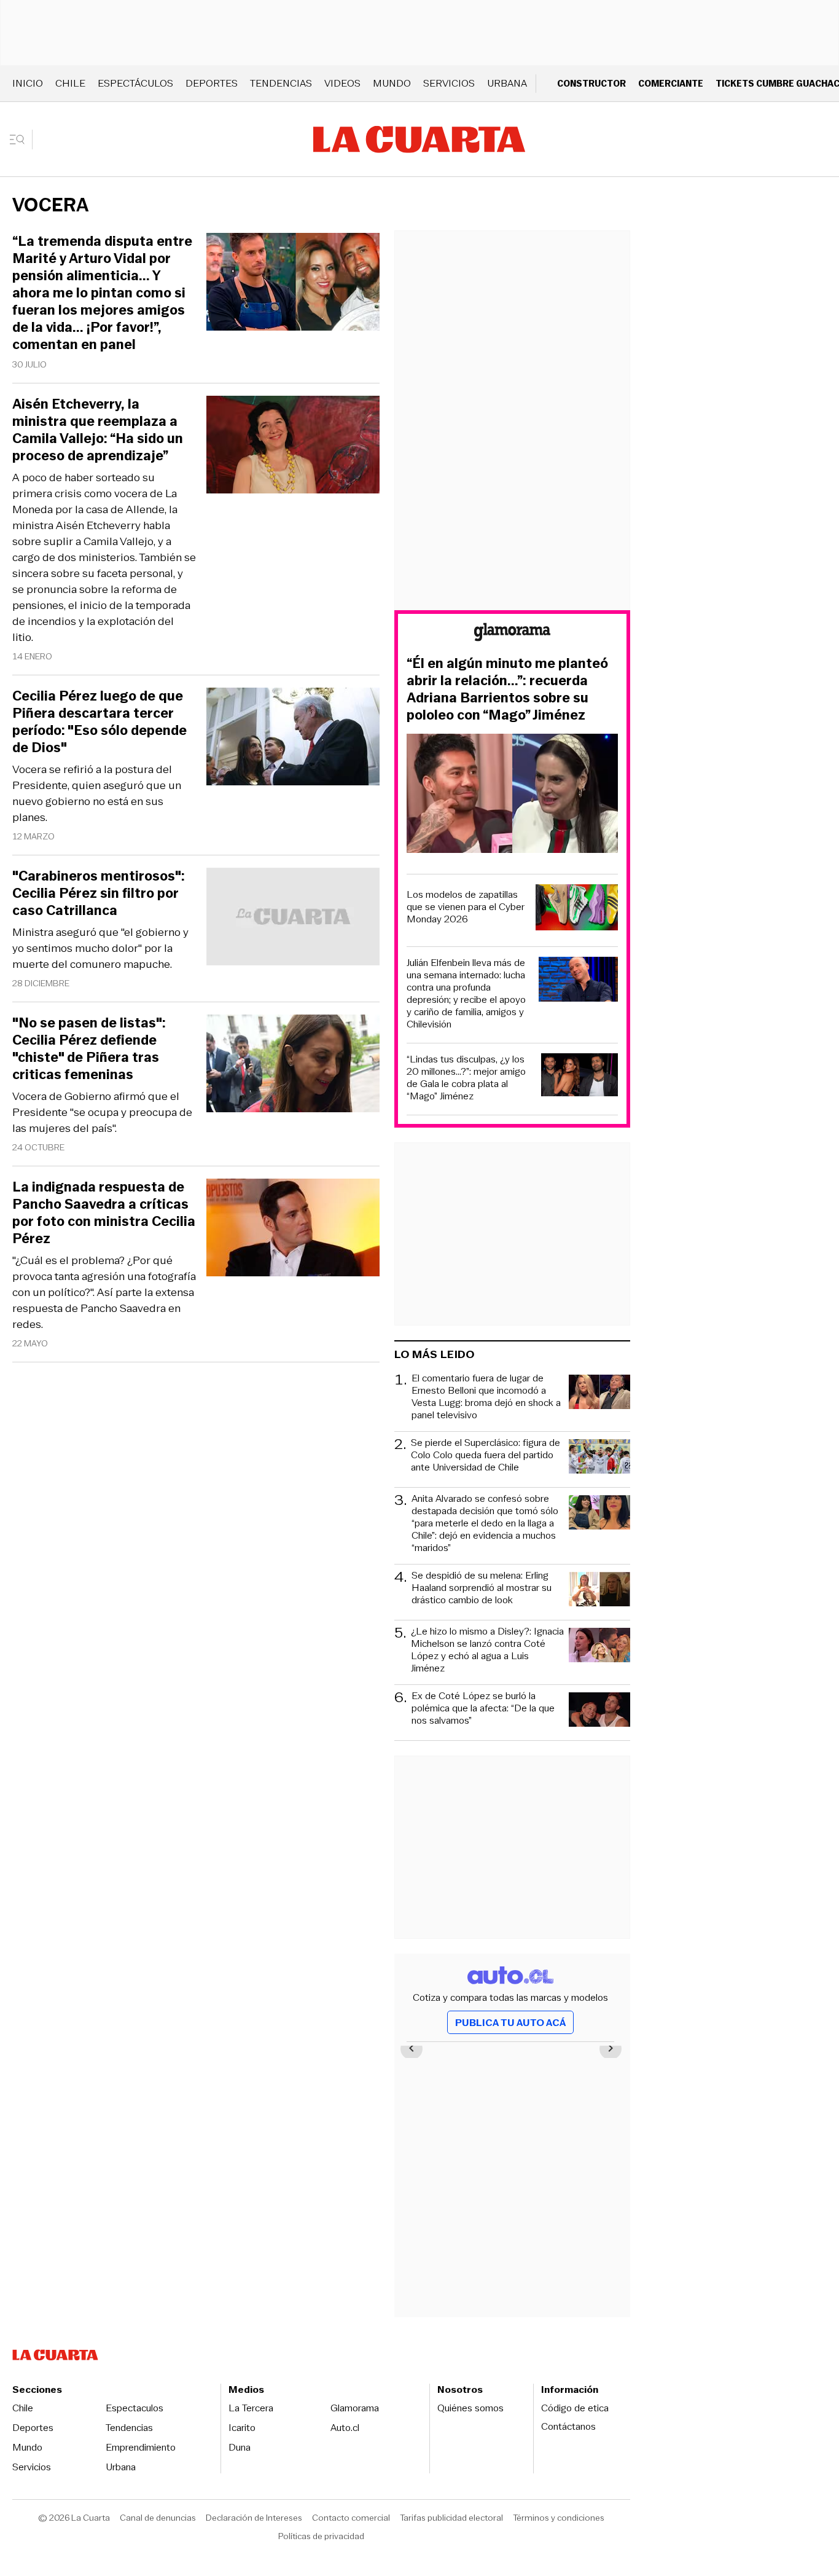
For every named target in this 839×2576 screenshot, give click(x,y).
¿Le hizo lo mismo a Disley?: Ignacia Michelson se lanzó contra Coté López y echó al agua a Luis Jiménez (487, 1650)
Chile (70, 83)
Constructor (591, 83)
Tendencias (281, 83)
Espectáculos (135, 83)
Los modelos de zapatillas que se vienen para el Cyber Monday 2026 (466, 907)
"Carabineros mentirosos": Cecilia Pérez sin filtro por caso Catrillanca (99, 893)
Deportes (212, 83)
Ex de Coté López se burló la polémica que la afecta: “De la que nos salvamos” (483, 1709)
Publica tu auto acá (510, 2023)
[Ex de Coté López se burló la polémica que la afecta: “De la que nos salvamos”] (599, 1711)
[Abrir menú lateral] (21, 139)
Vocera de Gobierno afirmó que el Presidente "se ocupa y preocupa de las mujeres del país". (102, 1112)
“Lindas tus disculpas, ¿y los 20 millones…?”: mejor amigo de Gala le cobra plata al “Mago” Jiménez (466, 1078)
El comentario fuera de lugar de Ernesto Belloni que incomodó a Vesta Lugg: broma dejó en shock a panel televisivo (486, 1397)
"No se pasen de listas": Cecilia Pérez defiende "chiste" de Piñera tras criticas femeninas (89, 1049)
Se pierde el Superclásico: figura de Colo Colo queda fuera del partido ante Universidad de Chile (486, 1455)
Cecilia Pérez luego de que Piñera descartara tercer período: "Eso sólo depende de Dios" (100, 722)
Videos (342, 83)
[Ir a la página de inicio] (419, 139)
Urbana (507, 83)
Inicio (28, 83)
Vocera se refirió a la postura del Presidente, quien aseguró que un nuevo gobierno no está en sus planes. (97, 793)
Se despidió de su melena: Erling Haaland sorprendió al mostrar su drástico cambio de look (482, 1588)
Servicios (449, 83)
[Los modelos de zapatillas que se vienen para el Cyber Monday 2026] (577, 909)
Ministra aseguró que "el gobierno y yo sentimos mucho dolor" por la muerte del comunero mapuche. (100, 948)
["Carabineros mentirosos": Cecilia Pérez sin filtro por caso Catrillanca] (293, 918)
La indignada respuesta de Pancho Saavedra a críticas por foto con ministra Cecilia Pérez (104, 1213)
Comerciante (671, 83)
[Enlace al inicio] (512, 634)
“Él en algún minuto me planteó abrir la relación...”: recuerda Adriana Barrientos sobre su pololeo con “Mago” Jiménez (507, 689)
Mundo (392, 83)
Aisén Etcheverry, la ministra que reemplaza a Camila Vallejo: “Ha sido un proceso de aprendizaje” (98, 430)
